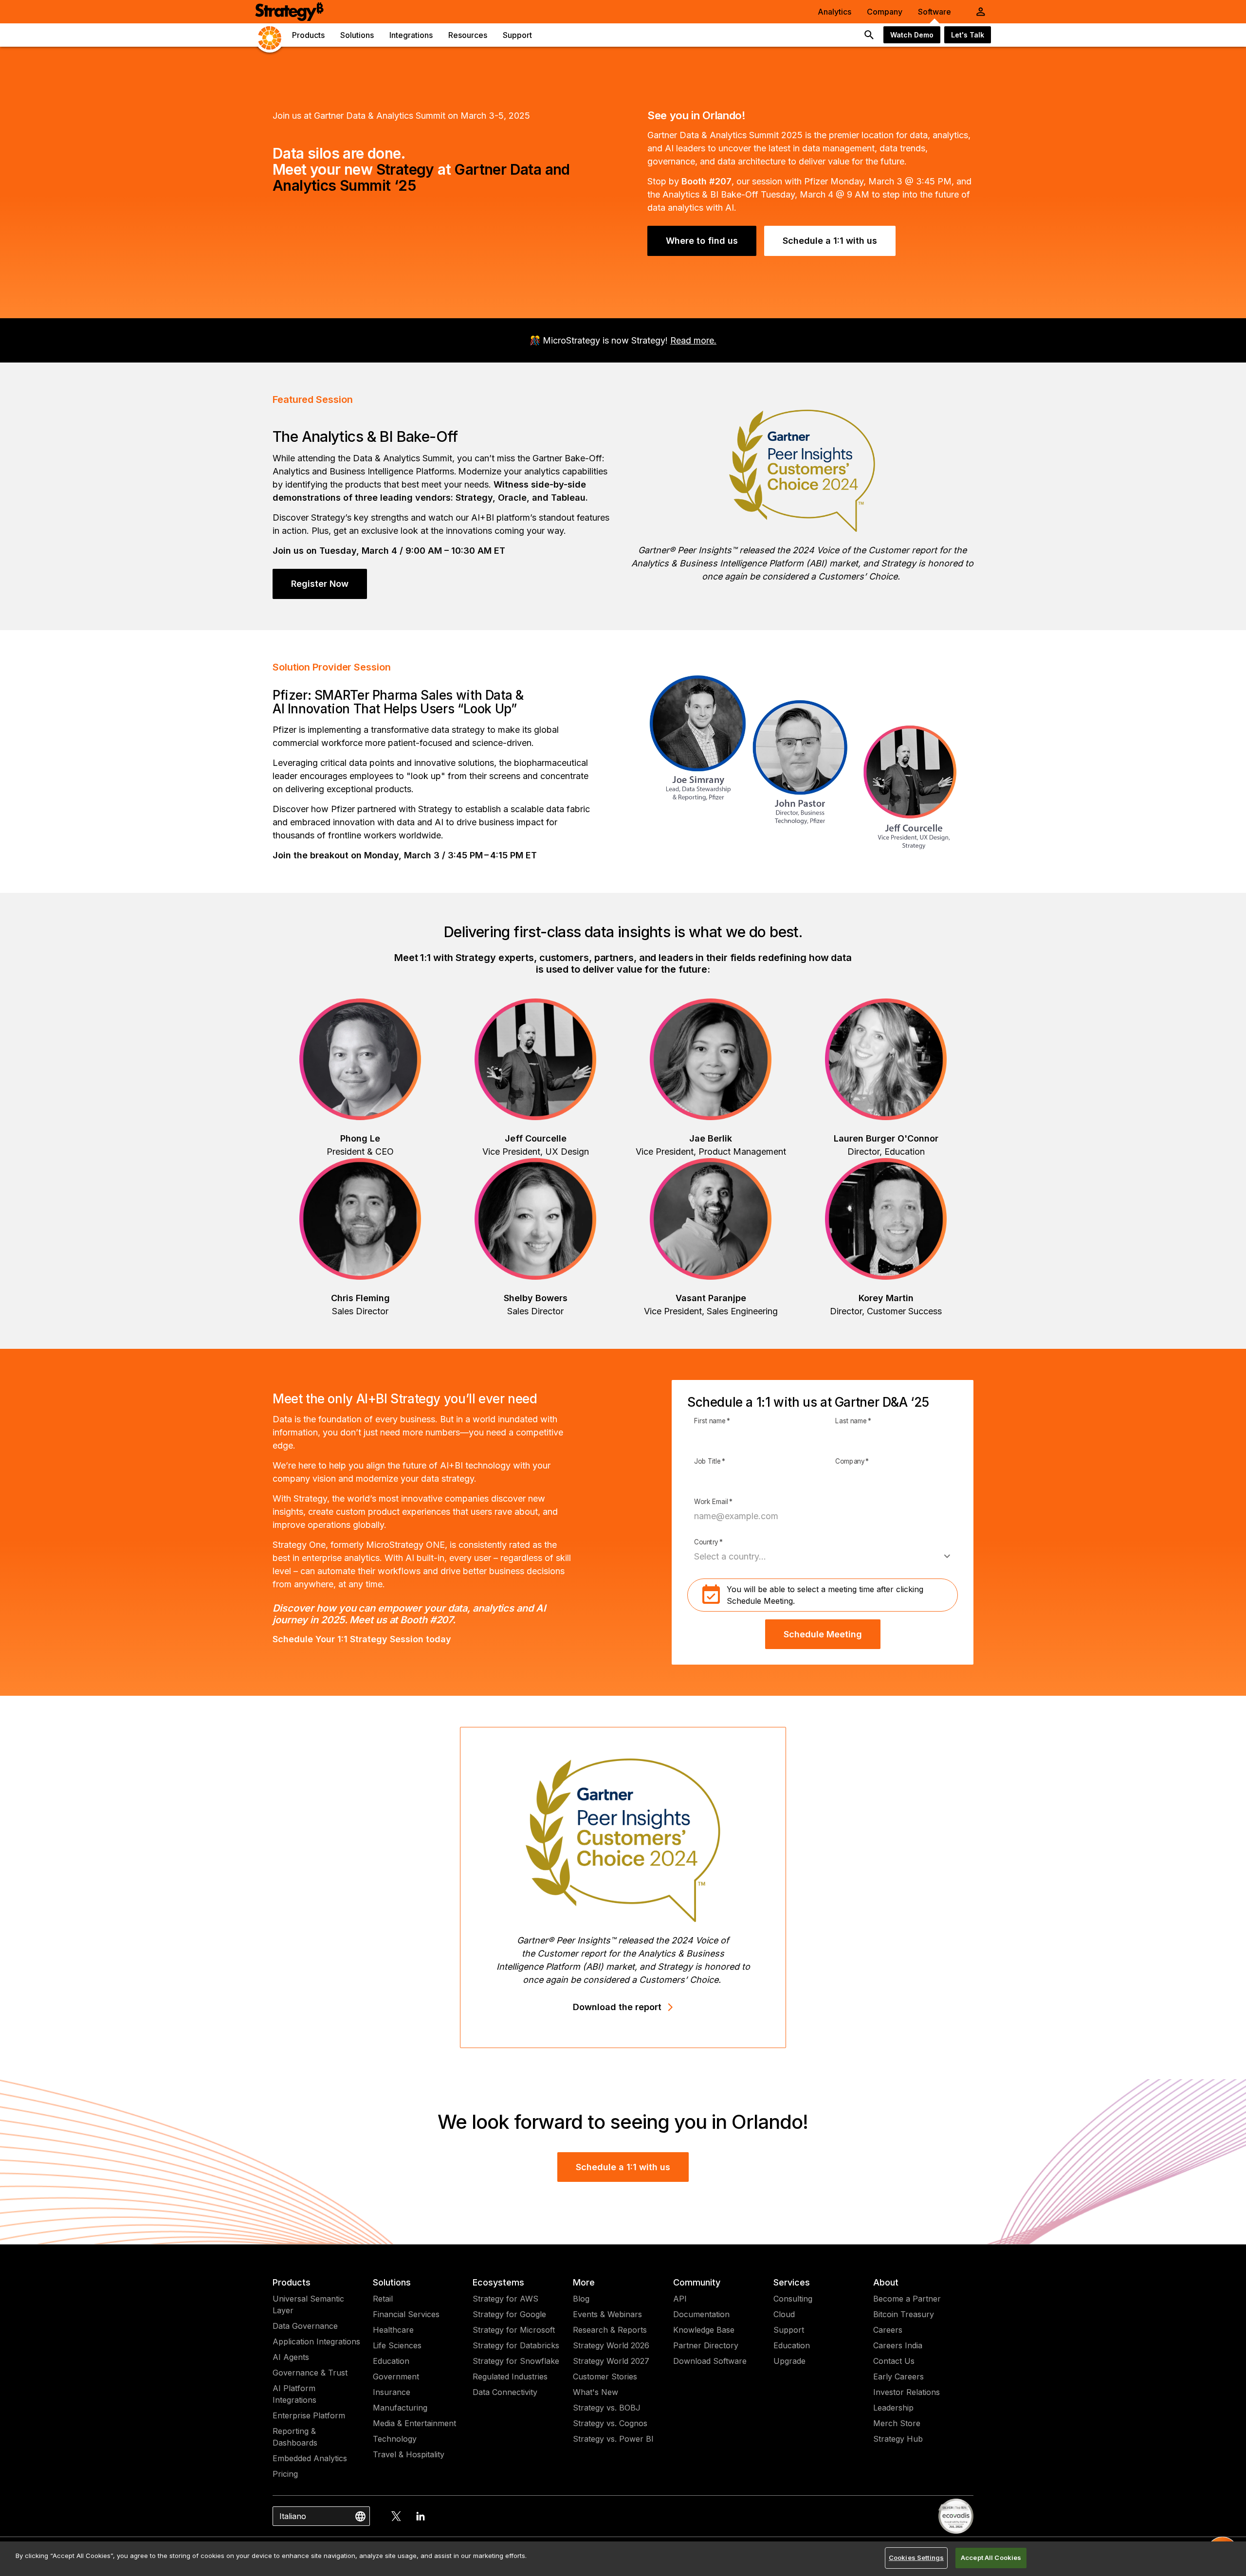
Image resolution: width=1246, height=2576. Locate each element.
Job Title (710, 1462)
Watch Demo (912, 35)
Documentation (701, 2314)
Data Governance (305, 2326)
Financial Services (406, 2314)
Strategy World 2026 (611, 2345)
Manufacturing (400, 2408)
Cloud (784, 2314)
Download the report (617, 2007)
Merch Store (897, 2423)
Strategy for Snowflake (516, 2361)
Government (396, 2376)
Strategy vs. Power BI (613, 2439)
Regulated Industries (510, 2376)
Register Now (320, 584)
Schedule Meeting (823, 1634)
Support (789, 2330)
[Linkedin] (421, 2516)
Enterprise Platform (309, 2415)
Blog (581, 2299)
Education (391, 2361)
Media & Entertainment (414, 2423)
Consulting (793, 2299)
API (680, 2299)
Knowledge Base (704, 2330)
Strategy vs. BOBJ (607, 2408)
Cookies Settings (916, 2558)
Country (708, 1542)
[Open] (947, 1557)
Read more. (693, 340)
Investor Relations (907, 2392)
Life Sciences (397, 2345)
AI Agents (291, 2357)
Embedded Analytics (310, 2458)
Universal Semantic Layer (308, 2304)
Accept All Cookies (991, 2558)
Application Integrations (316, 2341)
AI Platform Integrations (294, 2394)
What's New (596, 2392)
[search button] (869, 35)
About (886, 2282)
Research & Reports (610, 2330)
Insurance (392, 2392)
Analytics (834, 12)
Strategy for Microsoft (514, 2330)
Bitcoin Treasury (904, 2314)
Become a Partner (907, 2299)
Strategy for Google (509, 2314)
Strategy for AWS (505, 2299)
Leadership (893, 2408)
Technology (395, 2439)
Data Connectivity (505, 2392)
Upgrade (789, 2361)
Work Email (714, 1502)
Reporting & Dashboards (295, 2437)
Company (885, 12)
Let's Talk (968, 35)
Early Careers (898, 2376)
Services (792, 2282)
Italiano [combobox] (293, 2516)
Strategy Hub (898, 2439)
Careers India (898, 2345)
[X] (396, 2516)
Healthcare (393, 2330)
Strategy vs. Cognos (610, 2423)
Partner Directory (706, 2345)
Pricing (285, 2474)
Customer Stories (605, 2376)
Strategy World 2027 (611, 2361)
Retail (383, 2299)
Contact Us (894, 2361)
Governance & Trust (310, 2373)
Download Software (710, 2361)
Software (934, 12)
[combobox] (815, 1556)
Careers (888, 2330)
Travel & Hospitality (409, 2454)
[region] (623, 2559)
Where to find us (702, 241)
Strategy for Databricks (516, 2345)
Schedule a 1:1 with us (830, 241)
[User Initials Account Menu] (981, 12)
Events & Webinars (607, 2314)
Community (697, 2282)
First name (712, 1421)
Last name (853, 1421)
